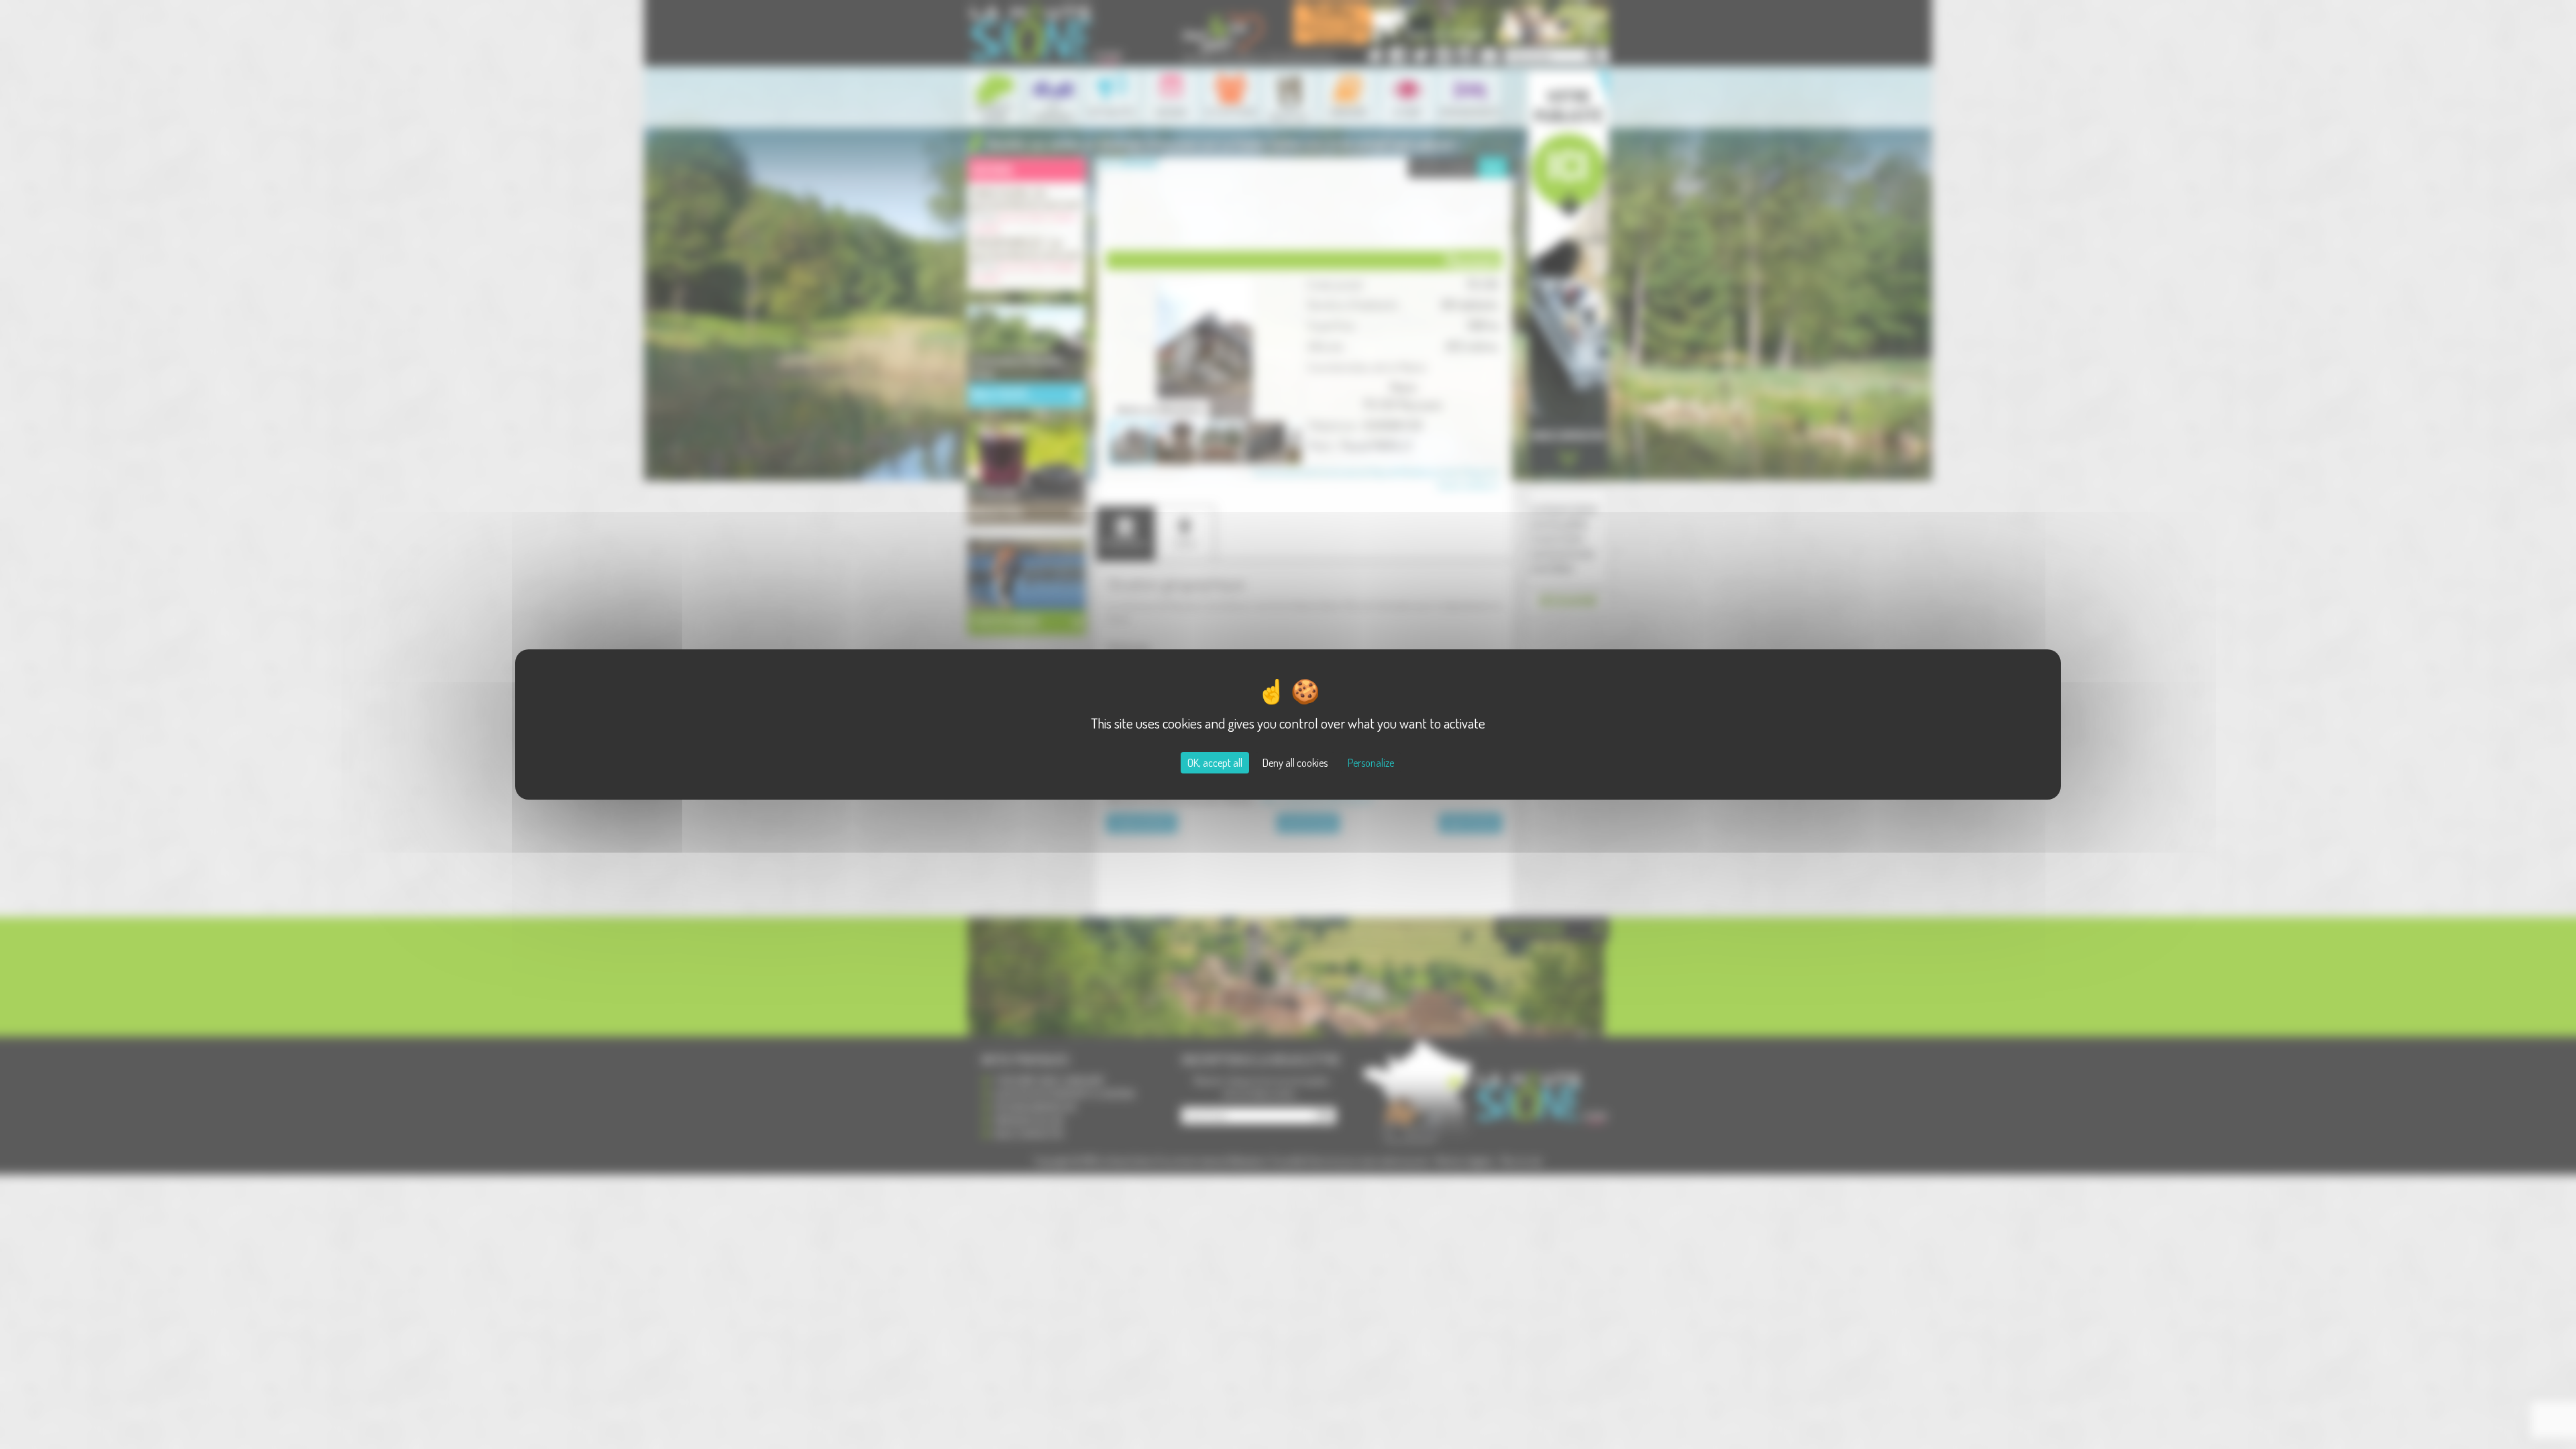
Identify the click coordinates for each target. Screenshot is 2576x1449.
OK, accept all (1215, 763)
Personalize (1371, 763)
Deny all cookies (1295, 763)
